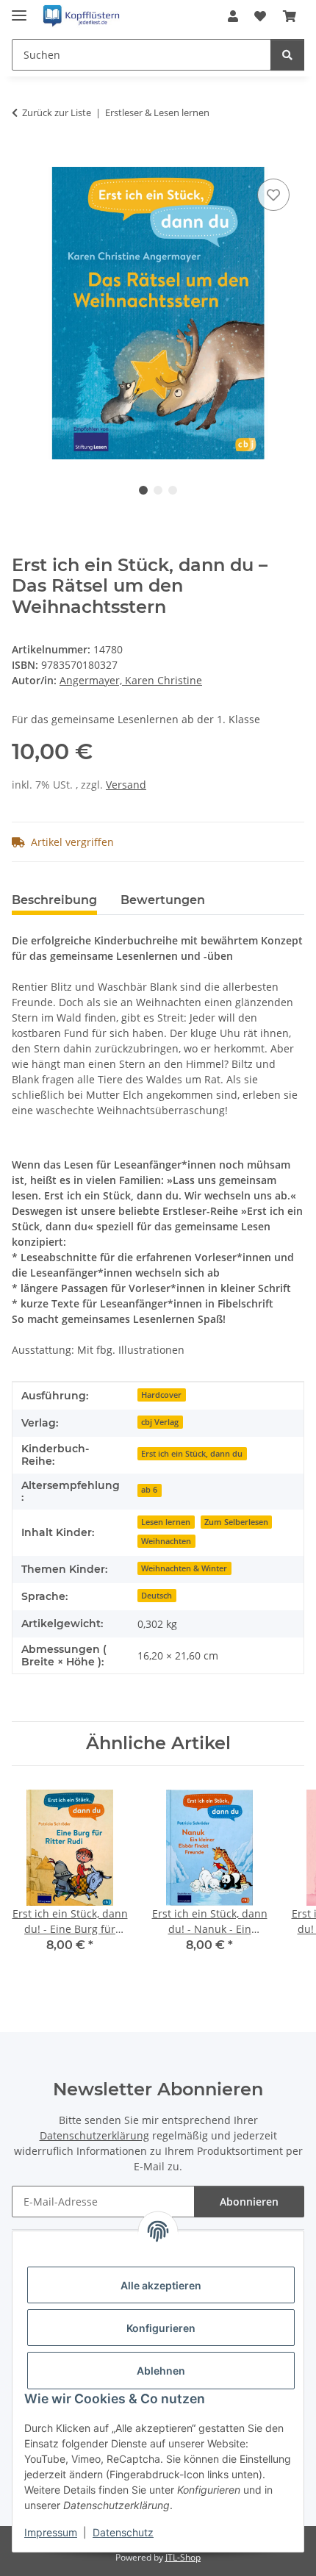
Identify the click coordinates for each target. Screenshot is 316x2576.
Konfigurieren (161, 2328)
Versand (126, 785)
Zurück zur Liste (57, 112)
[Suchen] (287, 55)
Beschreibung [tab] (54, 900)
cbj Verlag (160, 1422)
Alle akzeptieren (161, 2285)
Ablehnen (161, 2371)
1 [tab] (143, 490)
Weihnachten (166, 1541)
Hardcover (161, 1395)
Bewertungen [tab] (163, 900)
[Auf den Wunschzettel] (273, 195)
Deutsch (157, 1596)
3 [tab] (173, 490)
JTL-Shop (183, 2557)
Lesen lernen (166, 1522)
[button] (233, 16)
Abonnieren (249, 2202)
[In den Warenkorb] (24, 159)
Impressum (51, 2532)
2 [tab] (158, 490)
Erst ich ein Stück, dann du (192, 1454)
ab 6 (149, 1490)
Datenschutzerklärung (94, 2135)
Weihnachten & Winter (184, 1568)
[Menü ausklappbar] (19, 9)
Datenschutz (123, 2532)
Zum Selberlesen (236, 1522)
